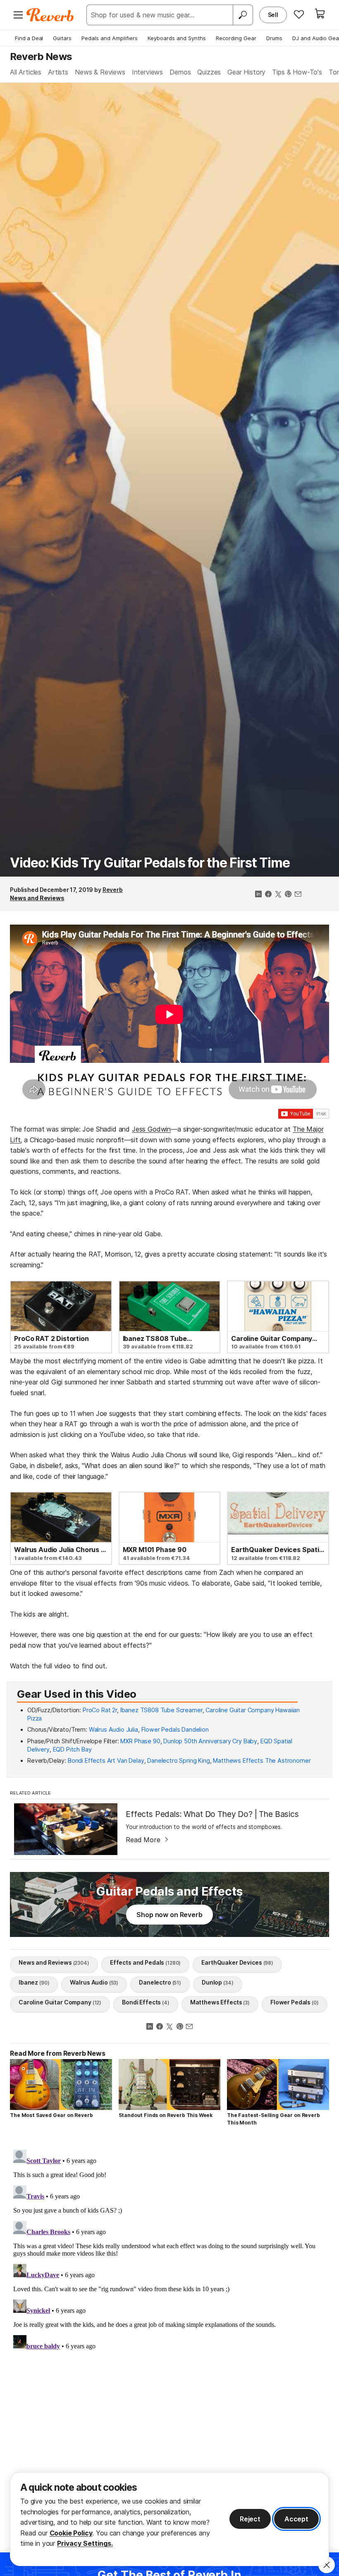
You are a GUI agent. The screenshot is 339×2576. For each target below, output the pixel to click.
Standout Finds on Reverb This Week (166, 2115)
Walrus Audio (94, 1982)
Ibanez (34, 1982)
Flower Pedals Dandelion (175, 1729)
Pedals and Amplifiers (110, 38)
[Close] (327, 2565)
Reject (250, 2519)
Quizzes (209, 72)
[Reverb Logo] (50, 15)
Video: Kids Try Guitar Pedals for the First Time (150, 863)
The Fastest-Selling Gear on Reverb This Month (273, 2119)
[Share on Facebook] (268, 895)
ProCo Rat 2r (100, 1710)
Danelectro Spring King (178, 1760)
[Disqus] (169, 2250)
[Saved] (299, 14)
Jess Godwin (151, 1129)
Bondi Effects (146, 2002)
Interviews (147, 72)
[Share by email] (298, 895)
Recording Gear (236, 38)
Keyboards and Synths (177, 38)
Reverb (113, 890)
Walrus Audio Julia (113, 1729)
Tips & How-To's (297, 72)
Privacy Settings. (85, 2543)
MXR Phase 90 (140, 1741)
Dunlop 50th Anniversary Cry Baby (210, 1741)
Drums (274, 38)
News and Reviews (37, 898)
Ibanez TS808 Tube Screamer (161, 1710)
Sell (273, 15)
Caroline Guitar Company (60, 2002)
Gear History (246, 72)
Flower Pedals (295, 2002)
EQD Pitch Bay (72, 1749)
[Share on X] (278, 895)
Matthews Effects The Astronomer (262, 1760)
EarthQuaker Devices (237, 1962)
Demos (180, 72)
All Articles (26, 72)
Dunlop (217, 1982)
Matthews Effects (220, 2002)
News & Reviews (100, 72)
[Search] (243, 15)
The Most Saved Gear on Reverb (51, 2115)
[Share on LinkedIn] (258, 895)
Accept (296, 2519)
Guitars (62, 38)
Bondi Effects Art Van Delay (106, 1760)
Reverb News (41, 56)
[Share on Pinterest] (288, 895)
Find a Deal (29, 38)
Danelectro (160, 1982)
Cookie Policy (71, 2533)
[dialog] (169, 2519)
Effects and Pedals (146, 1962)
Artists (58, 72)
